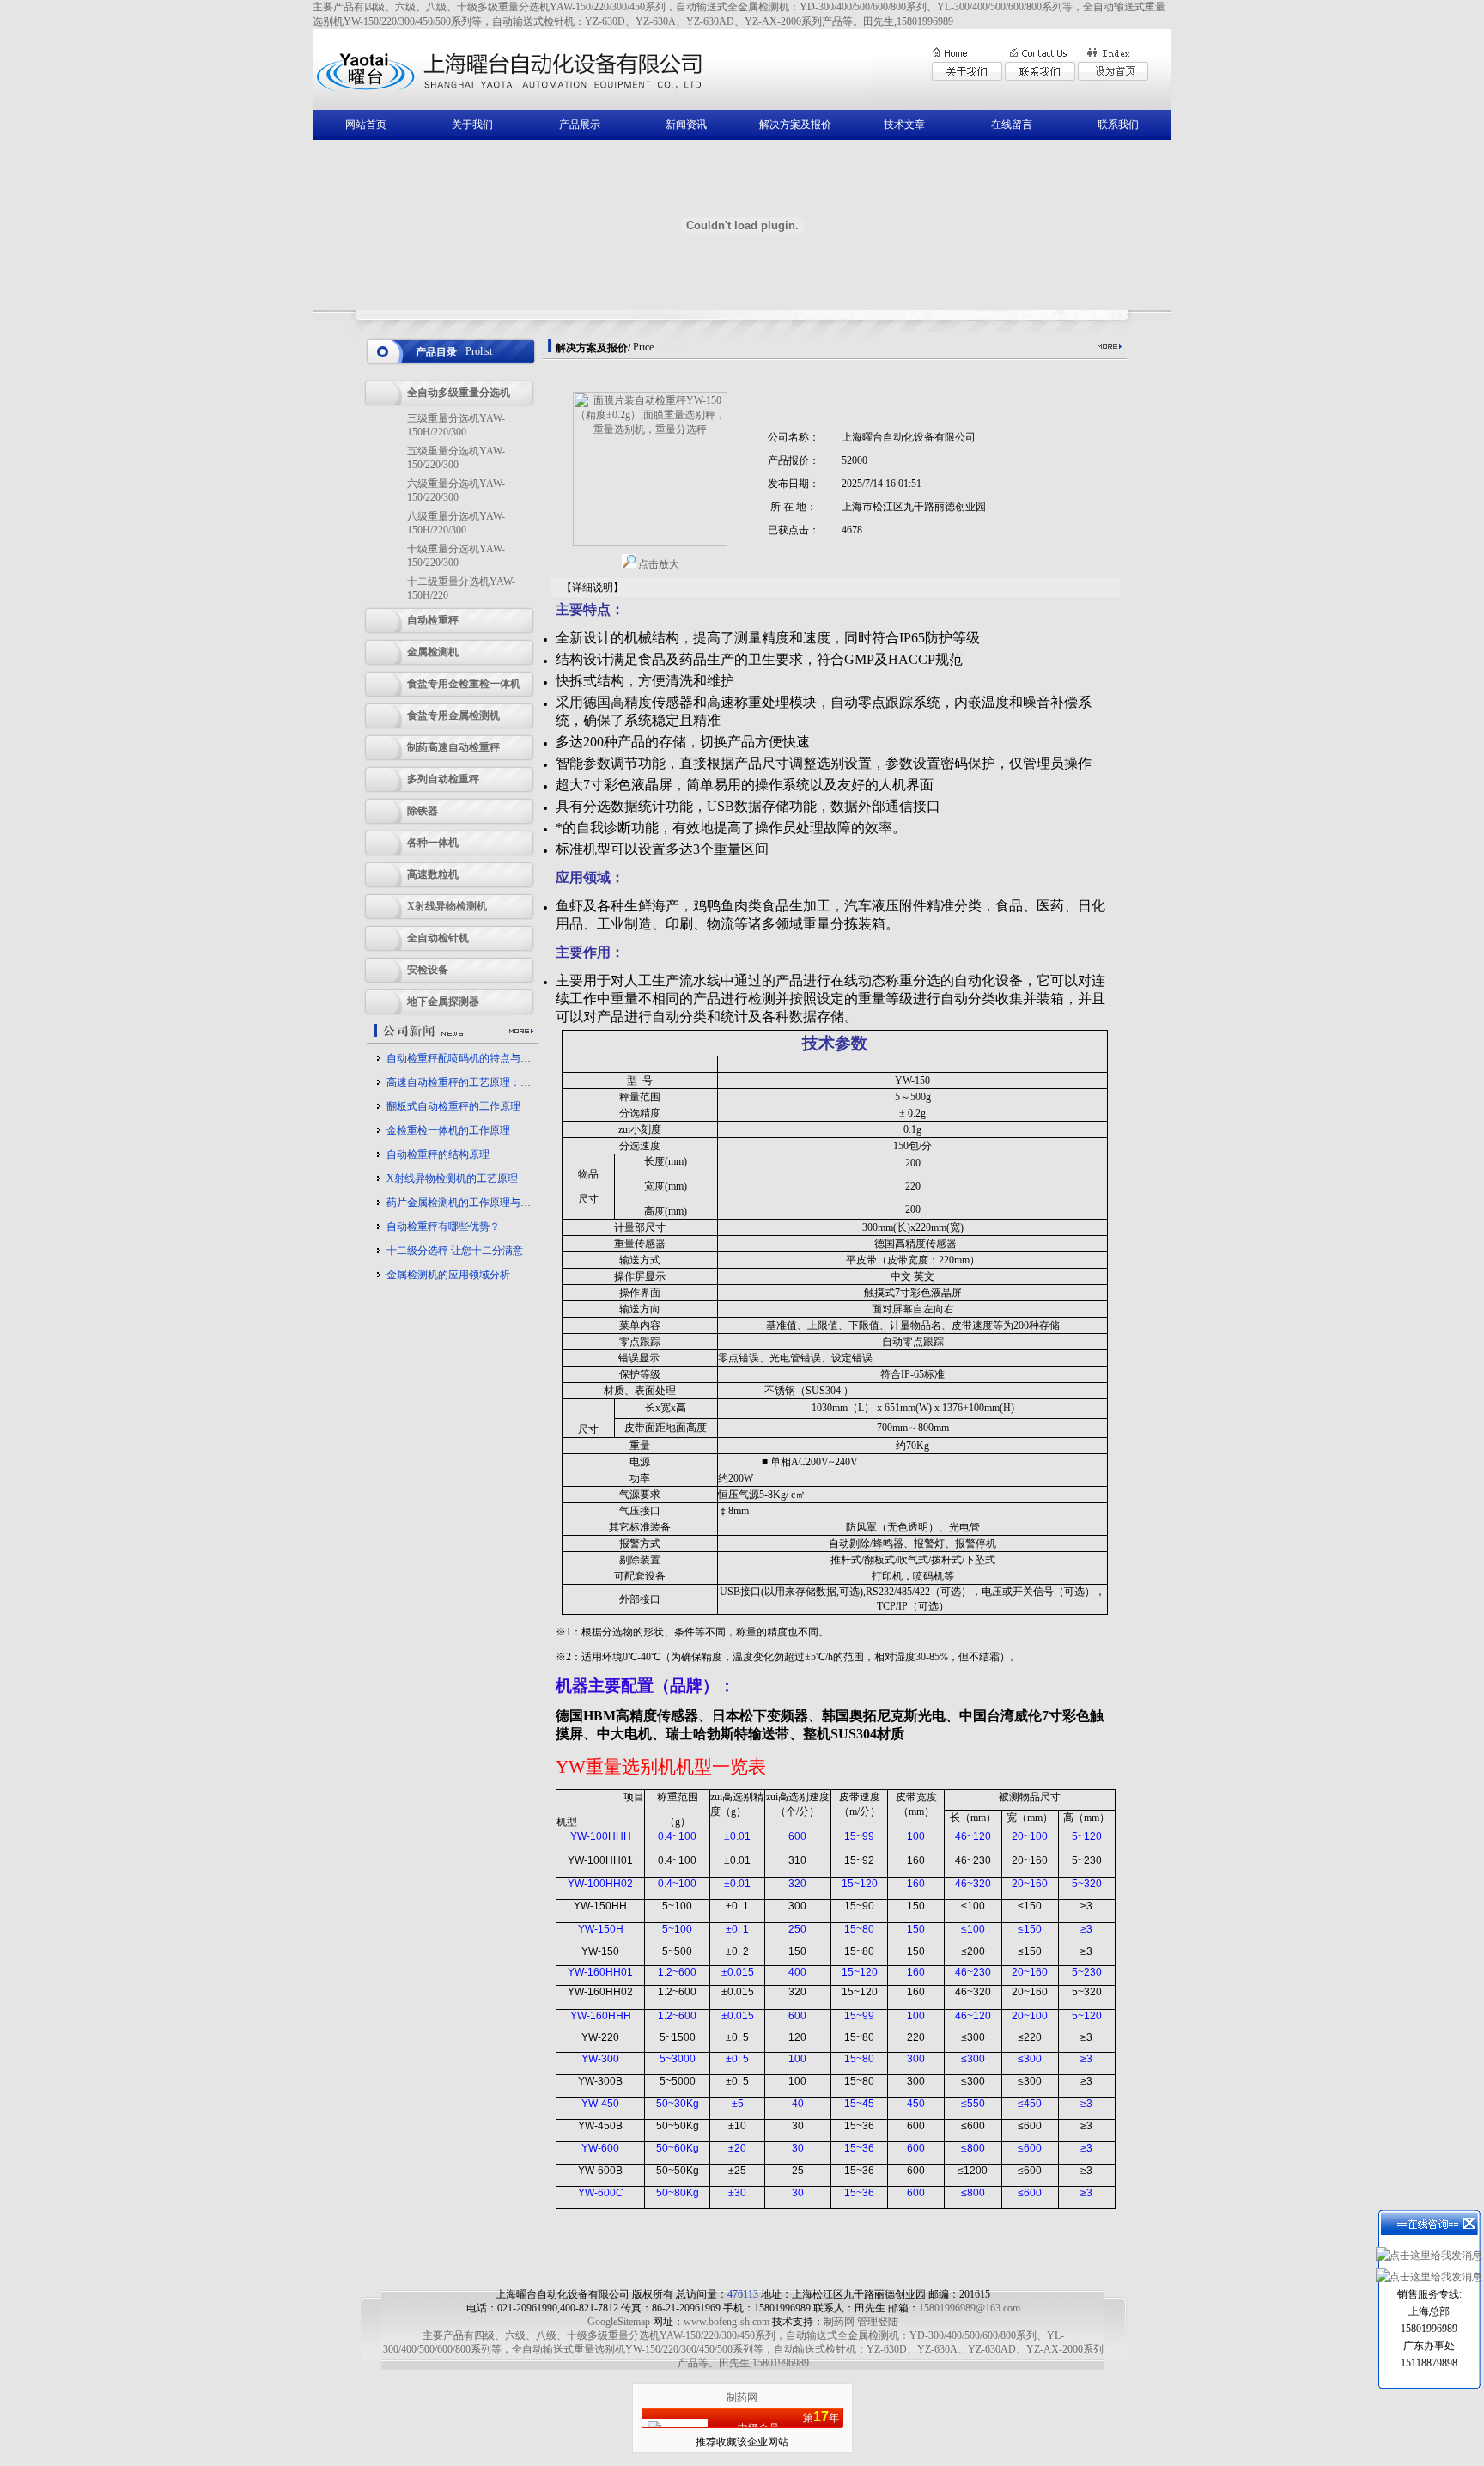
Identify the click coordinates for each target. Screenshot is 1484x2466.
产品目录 (436, 352)
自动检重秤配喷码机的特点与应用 (464, 1058)
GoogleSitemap (619, 2322)
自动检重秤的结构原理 (438, 1154)
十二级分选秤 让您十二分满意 (455, 1251)
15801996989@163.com (970, 2308)
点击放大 (657, 564)
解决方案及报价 (795, 125)
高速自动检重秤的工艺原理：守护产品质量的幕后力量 (510, 1082)
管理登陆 (878, 2322)
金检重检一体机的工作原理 (448, 1130)
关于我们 (472, 125)
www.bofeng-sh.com (727, 2322)
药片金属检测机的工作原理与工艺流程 (474, 1203)
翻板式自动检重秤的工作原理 (453, 1106)
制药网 (839, 2322)
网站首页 (366, 125)
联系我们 (1118, 125)
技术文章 (904, 125)
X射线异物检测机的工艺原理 (452, 1178)
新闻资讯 (686, 125)
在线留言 (1012, 125)
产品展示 (580, 125)
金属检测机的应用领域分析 (448, 1275)
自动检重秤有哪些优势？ (443, 1227)
